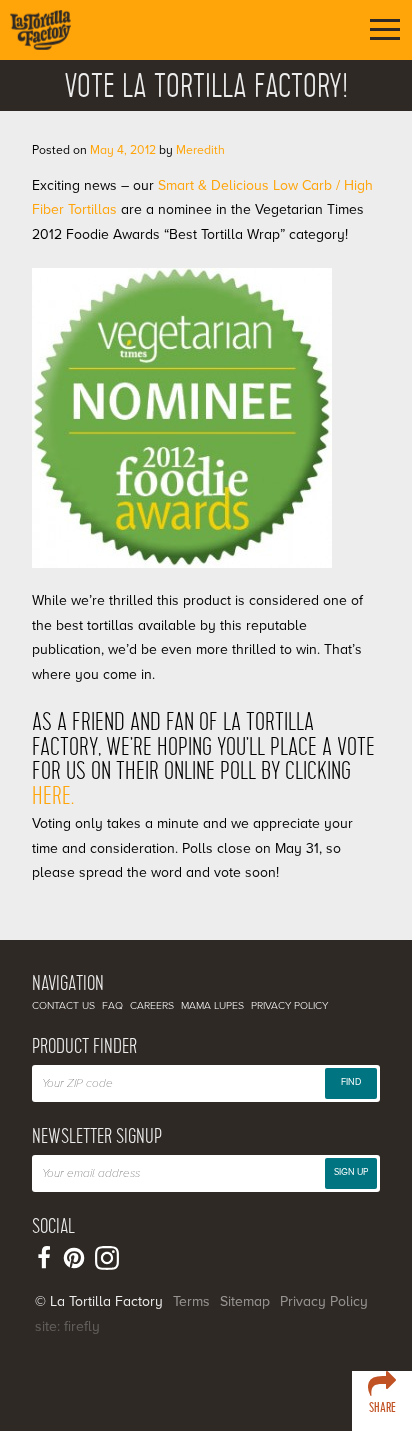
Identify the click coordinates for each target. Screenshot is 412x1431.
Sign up (351, 1172)
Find (351, 1082)
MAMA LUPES (212, 1005)
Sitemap (245, 1301)
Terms (191, 1301)
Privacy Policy (289, 1005)
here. (53, 797)
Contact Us (63, 1005)
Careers (152, 1005)
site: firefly (67, 1326)
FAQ (112, 1005)
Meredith (200, 150)
